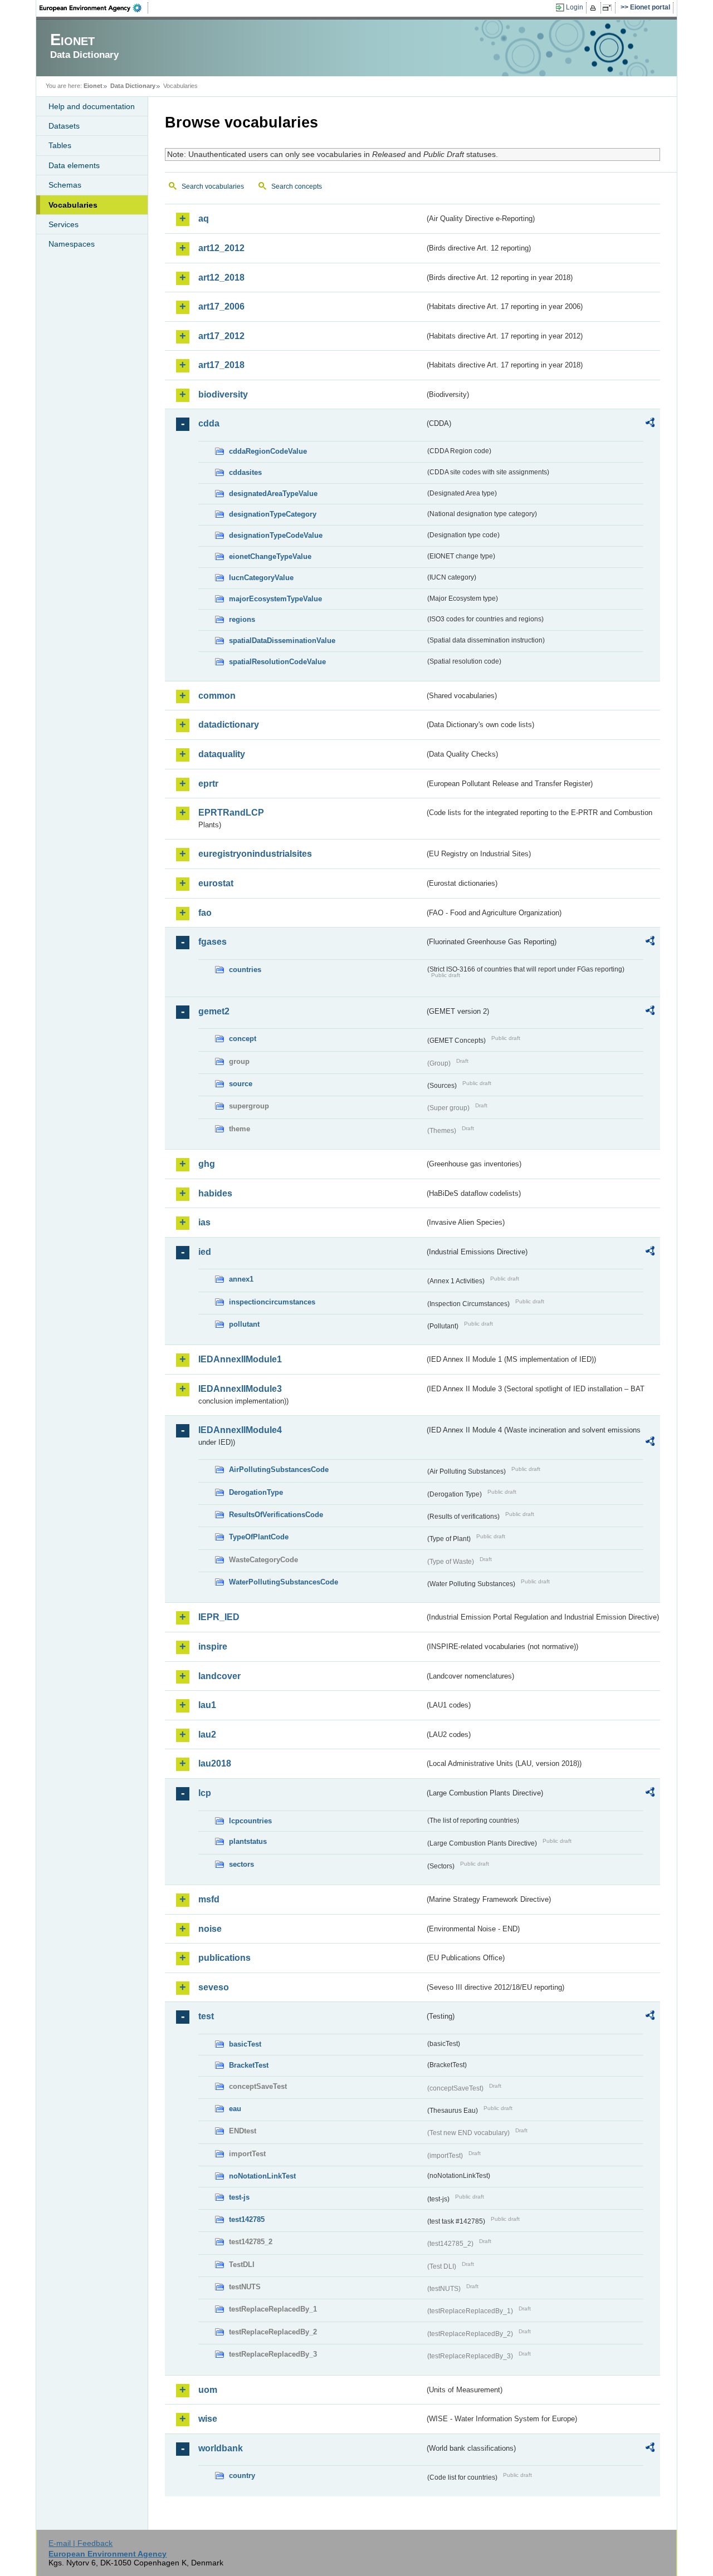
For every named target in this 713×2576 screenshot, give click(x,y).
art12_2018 (221, 278)
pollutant (244, 1324)
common (217, 696)
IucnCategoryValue (261, 578)
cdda (209, 423)
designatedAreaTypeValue (273, 494)
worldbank (221, 2448)
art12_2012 (221, 248)
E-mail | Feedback (80, 2543)
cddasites (245, 472)
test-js (239, 2197)
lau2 (207, 1734)
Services (64, 224)
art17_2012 (221, 336)
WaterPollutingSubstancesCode (284, 1582)
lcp (205, 1793)
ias (204, 1222)
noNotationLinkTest (262, 2176)
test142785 (247, 2219)
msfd (209, 1899)
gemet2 (214, 1011)
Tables (60, 145)
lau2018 (215, 1763)
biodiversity (223, 394)
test (206, 2016)
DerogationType (256, 1492)
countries (245, 970)
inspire (213, 1647)
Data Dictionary (133, 86)
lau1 (207, 1705)
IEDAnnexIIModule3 (240, 1389)
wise (208, 2419)
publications (224, 1958)
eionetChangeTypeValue (270, 556)
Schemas (65, 185)
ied (205, 1252)
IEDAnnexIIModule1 (240, 1359)
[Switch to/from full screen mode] (609, 8)
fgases (213, 942)
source (241, 1084)
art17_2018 (221, 365)
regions (242, 619)
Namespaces (72, 244)
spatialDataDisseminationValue (282, 641)
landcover (219, 1676)
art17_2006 (221, 306)
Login (575, 7)
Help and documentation (92, 106)
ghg (207, 1164)
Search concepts (297, 187)
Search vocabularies (213, 187)
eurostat (216, 883)
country (242, 2476)
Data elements (74, 165)
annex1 (241, 1279)
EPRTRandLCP (231, 813)
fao (205, 913)
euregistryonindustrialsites (255, 854)
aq (204, 219)
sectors (241, 1864)
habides (215, 1193)
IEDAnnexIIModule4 (240, 1430)
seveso (214, 1987)
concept (243, 1039)
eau (235, 2109)
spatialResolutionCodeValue (277, 662)
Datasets (64, 126)
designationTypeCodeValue (276, 535)
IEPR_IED (219, 1617)
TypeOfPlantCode (259, 1537)
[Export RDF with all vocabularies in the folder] (650, 424)
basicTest (245, 2044)
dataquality (222, 754)
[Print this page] (595, 8)
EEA (94, 8)
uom (208, 2390)
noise (210, 1929)
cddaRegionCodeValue (268, 451)
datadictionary (229, 725)
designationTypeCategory (273, 514)
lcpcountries (250, 1821)
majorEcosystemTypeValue (275, 599)
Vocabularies (73, 205)
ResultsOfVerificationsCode (276, 1515)
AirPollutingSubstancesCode (279, 1469)
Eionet (93, 86)
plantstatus (248, 1841)
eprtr (208, 784)
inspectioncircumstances (272, 1302)
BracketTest (249, 2065)
